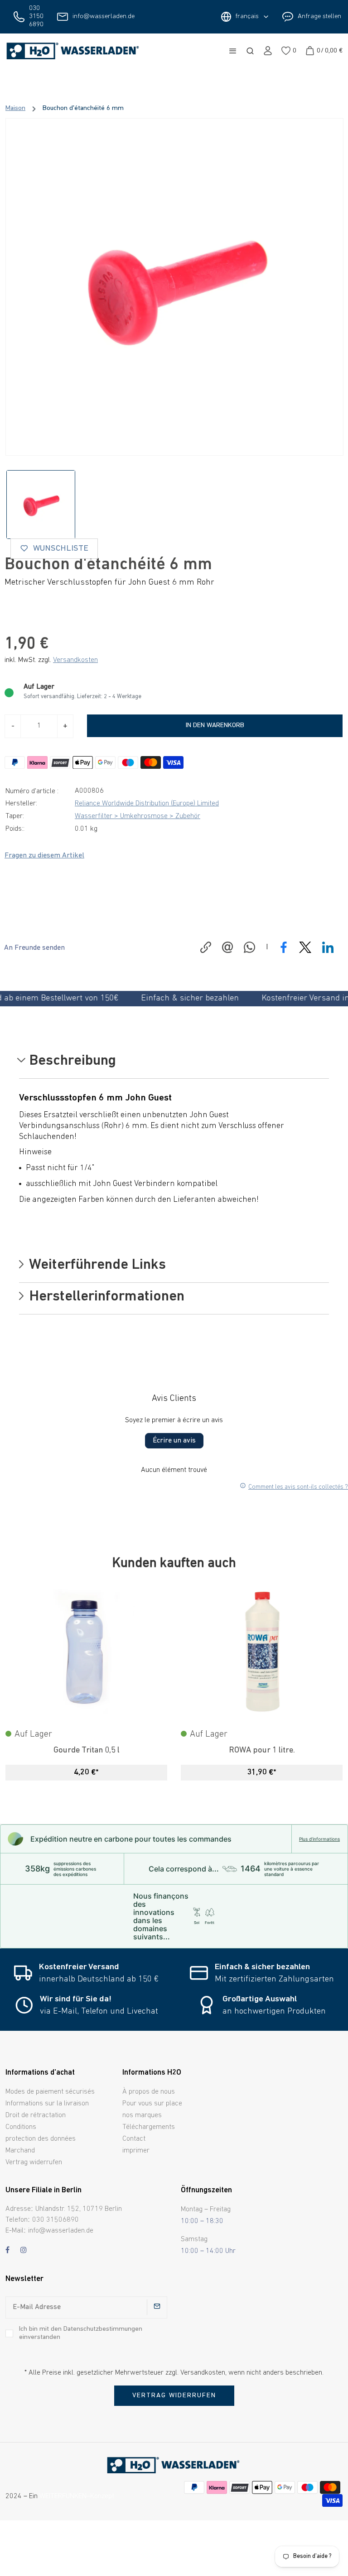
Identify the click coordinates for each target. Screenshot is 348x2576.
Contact (134, 2139)
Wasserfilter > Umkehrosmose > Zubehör (138, 816)
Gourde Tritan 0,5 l (87, 1750)
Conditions (21, 2127)
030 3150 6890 (36, 17)
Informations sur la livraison (47, 2104)
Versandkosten (75, 660)
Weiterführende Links (96, 1266)
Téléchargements (149, 2127)
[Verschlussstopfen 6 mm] (174, 287)
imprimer (136, 2151)
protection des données (41, 2139)
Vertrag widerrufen (34, 2162)
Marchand (20, 2151)
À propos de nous (149, 2092)
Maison (15, 108)
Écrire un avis (174, 1441)
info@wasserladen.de (104, 17)
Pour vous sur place (152, 2104)
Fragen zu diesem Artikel (44, 856)
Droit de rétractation (36, 2115)
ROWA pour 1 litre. (262, 1750)
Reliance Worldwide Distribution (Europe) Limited (147, 804)
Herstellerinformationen (105, 1297)
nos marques (142, 2115)
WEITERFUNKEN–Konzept (77, 2496)
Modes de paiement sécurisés (50, 2092)
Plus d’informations (319, 1839)
